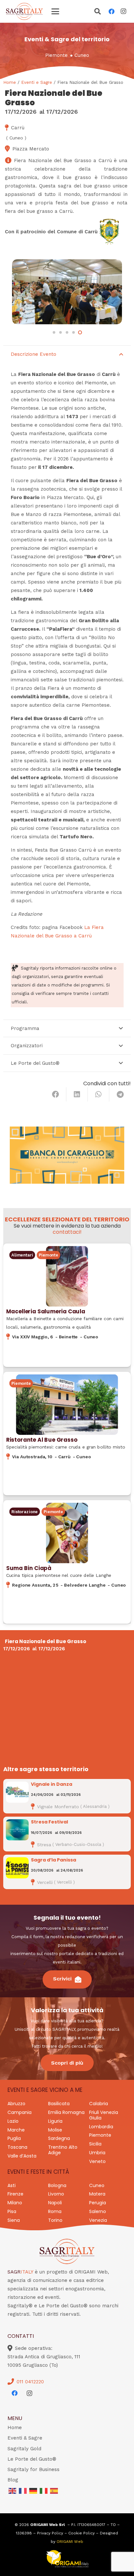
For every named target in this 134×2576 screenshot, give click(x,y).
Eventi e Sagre (37, 82)
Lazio (13, 2121)
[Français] (23, 2491)
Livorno (56, 2194)
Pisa (12, 2211)
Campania (20, 2112)
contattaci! (67, 1232)
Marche (16, 2130)
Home (10, 82)
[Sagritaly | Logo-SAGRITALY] (24, 11)
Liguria (55, 2121)
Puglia (14, 2138)
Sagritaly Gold (24, 2449)
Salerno (98, 2211)
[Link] (67, 1305)
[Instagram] (123, 11)
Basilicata (59, 2104)
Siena (14, 2220)
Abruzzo (16, 2104)
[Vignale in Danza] (17, 1792)
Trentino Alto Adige (63, 2150)
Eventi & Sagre (25, 2438)
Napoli (55, 2203)
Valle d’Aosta (22, 2156)
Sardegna (59, 2138)
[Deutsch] (33, 2491)
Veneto (97, 2161)
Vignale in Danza (52, 1784)
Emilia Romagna (66, 2112)
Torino (55, 2220)
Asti (12, 2185)
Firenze (15, 2194)
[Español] (54, 2491)
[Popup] (98, 12)
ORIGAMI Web (70, 2542)
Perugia (98, 2203)
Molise (55, 2130)
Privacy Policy (50, 2533)
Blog (13, 2480)
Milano (15, 2203)
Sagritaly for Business (33, 2469)
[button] (55, 11)
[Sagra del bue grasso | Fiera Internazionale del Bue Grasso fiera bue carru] (67, 292)
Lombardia (101, 2127)
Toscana (17, 2147)
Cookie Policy (81, 2533)
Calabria (99, 2104)
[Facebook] (112, 11)
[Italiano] (44, 2491)
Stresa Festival (49, 1822)
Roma (55, 2211)
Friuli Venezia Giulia (104, 2115)
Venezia (98, 2220)
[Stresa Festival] (17, 1830)
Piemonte (56, 55)
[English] (13, 2491)
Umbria (97, 2153)
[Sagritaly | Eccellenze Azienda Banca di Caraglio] (67, 1155)
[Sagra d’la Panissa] (17, 1868)
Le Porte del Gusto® (32, 2459)
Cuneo (82, 55)
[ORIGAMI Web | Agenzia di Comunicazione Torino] (67, 2559)
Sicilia (95, 2144)
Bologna (57, 2185)
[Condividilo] (56, 1094)
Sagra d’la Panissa (54, 1860)
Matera (97, 2194)
